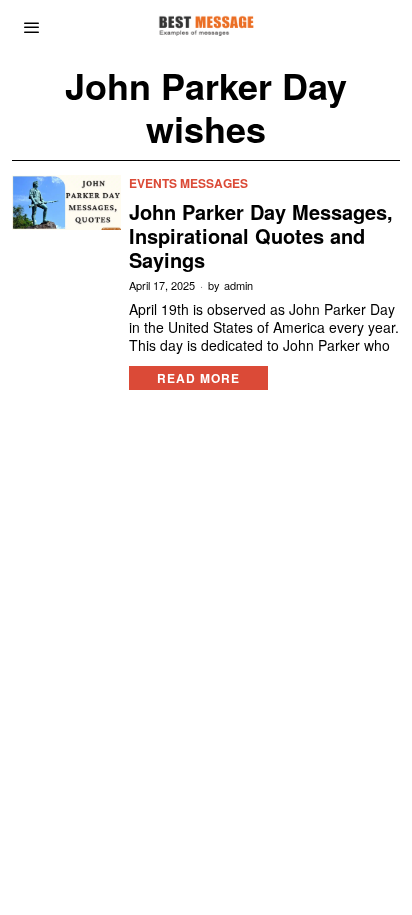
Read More (198, 378)
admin (238, 285)
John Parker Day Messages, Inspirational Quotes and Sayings (261, 236)
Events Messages (188, 183)
